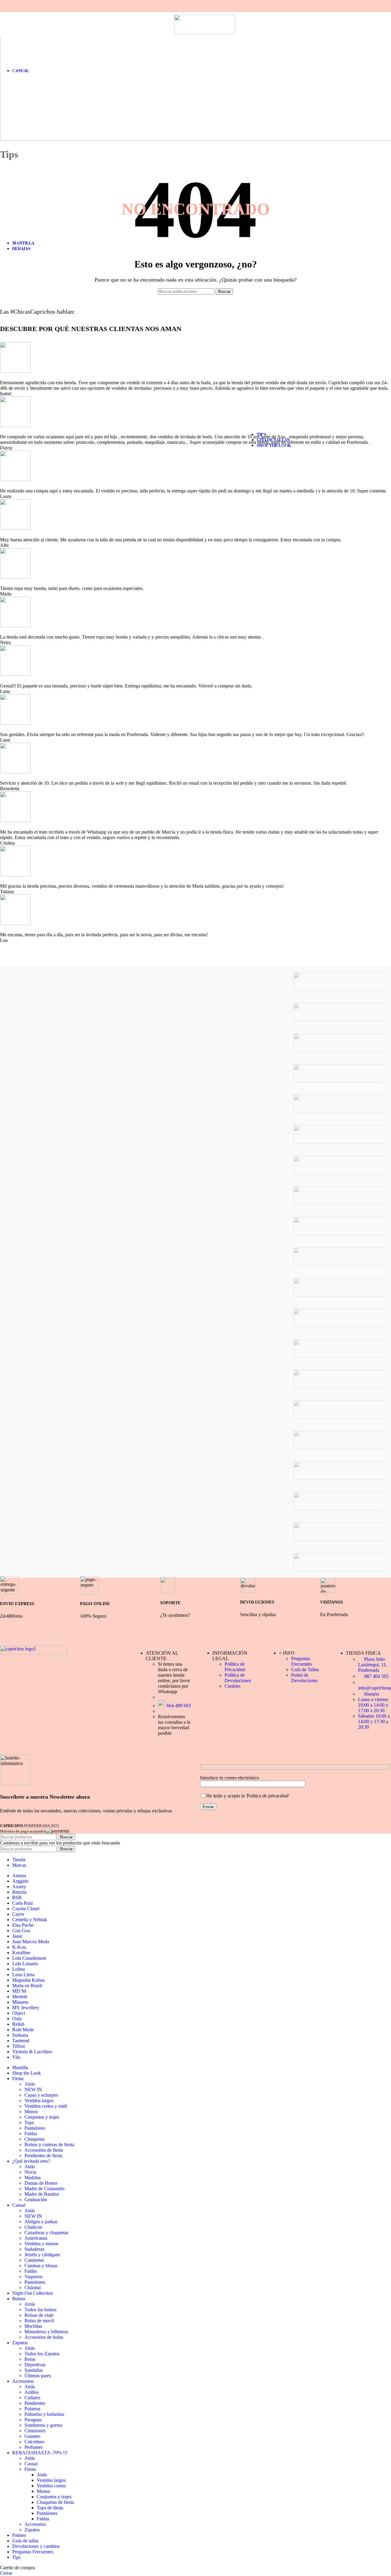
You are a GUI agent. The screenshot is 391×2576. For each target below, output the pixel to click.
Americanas (36, 2238)
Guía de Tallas (305, 1669)
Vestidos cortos (51, 2486)
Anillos (31, 2392)
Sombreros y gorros (43, 2425)
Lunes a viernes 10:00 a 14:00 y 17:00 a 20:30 (373, 1705)
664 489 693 (178, 1706)
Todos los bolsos (40, 2310)
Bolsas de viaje (39, 2315)
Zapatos (32, 2530)
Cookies (232, 1686)
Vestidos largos (39, 2101)
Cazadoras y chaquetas (46, 2233)
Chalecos (33, 2227)
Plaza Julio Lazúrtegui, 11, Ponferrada (373, 1665)
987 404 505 (376, 1676)
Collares (32, 2398)
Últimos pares (38, 2376)
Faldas (31, 2134)
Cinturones (35, 2431)
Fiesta (30, 2469)
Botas (30, 2359)
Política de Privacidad (235, 1667)
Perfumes (33, 2447)
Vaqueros (33, 2277)
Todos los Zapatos (42, 2354)
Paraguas (33, 2420)
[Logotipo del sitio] (205, 33)
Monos (31, 2112)
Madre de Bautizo (42, 2194)
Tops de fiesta (50, 2508)
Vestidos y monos (41, 2244)
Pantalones (35, 2128)
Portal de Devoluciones (304, 1678)
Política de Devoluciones (238, 1678)
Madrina (33, 2178)
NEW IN (33, 2090)
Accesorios (35, 2524)
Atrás (30, 2084)
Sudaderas (34, 2249)
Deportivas (35, 2365)
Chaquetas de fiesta (55, 2502)
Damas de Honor (41, 2183)
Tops (29, 2123)
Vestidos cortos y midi (46, 2106)
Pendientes (35, 2403)
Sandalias (34, 2370)
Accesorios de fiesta (44, 2150)
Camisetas (34, 2260)
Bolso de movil (39, 2321)
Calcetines (34, 2442)
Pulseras (32, 2409)
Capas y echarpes (41, 2095)
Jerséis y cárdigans (42, 2255)
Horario (371, 1694)
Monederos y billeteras (46, 2332)
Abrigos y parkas (41, 2222)
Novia (30, 2172)
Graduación (36, 2200)
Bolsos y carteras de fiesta (49, 2145)
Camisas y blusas (41, 2266)
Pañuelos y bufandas (44, 2414)
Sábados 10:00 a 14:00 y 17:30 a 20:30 (374, 1721)
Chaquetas (35, 2139)
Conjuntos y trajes (42, 2117)
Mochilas (33, 2326)
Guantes (32, 2436)
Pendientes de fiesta (43, 2156)
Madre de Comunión (44, 2189)
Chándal (33, 2288)
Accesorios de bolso (44, 2337)
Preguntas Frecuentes (301, 1661)
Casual (31, 2464)
